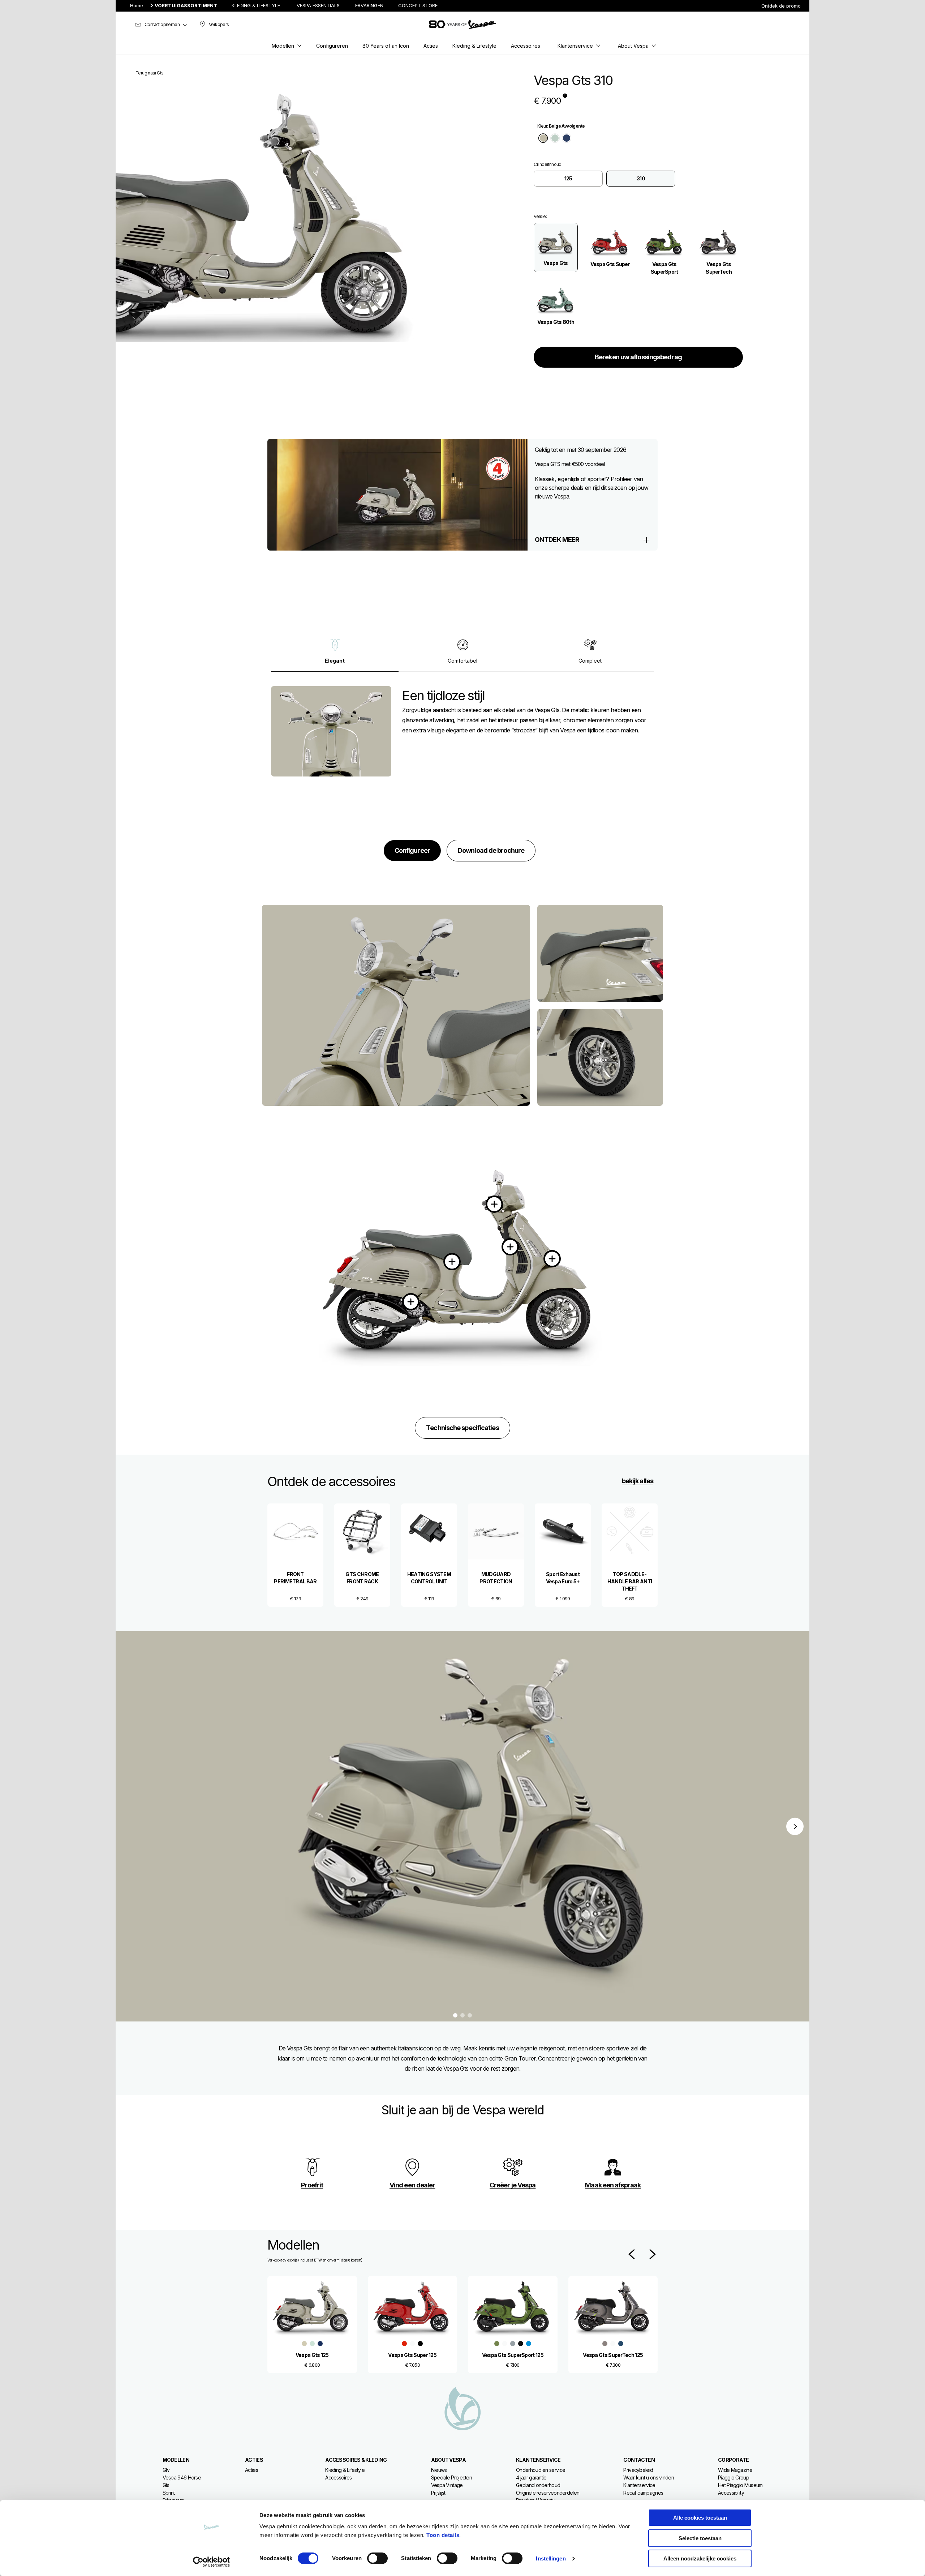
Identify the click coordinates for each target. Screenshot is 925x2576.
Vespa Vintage (447, 2485)
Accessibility (731, 2493)
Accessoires (338, 2477)
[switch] (377, 2558)
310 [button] (641, 178)
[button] (556, 247)
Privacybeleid (638, 2470)
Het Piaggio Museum (740, 2485)
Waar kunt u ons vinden (649, 2477)
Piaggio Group (733, 2477)
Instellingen (551, 2558)
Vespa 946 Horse (182, 2477)
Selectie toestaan (700, 2538)
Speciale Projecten (451, 2477)
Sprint (169, 2493)
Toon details (443, 2535)
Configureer (412, 850)
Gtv (166, 2470)
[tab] (543, 138)
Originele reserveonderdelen (548, 2493)
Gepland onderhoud (538, 2485)
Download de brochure (491, 850)
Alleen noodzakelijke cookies (700, 2558)
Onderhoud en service (541, 2470)
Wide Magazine (735, 2470)
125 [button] (568, 178)
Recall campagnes (643, 2493)
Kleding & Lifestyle (345, 2470)
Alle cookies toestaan (700, 2518)
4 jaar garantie (531, 2477)
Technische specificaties (462, 1428)
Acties (251, 2470)
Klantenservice (639, 2485)
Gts (166, 2485)
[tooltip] (565, 95)
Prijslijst (438, 2493)
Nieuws (439, 2470)
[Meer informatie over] (411, 1302)
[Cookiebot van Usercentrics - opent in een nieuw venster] (212, 2562)
